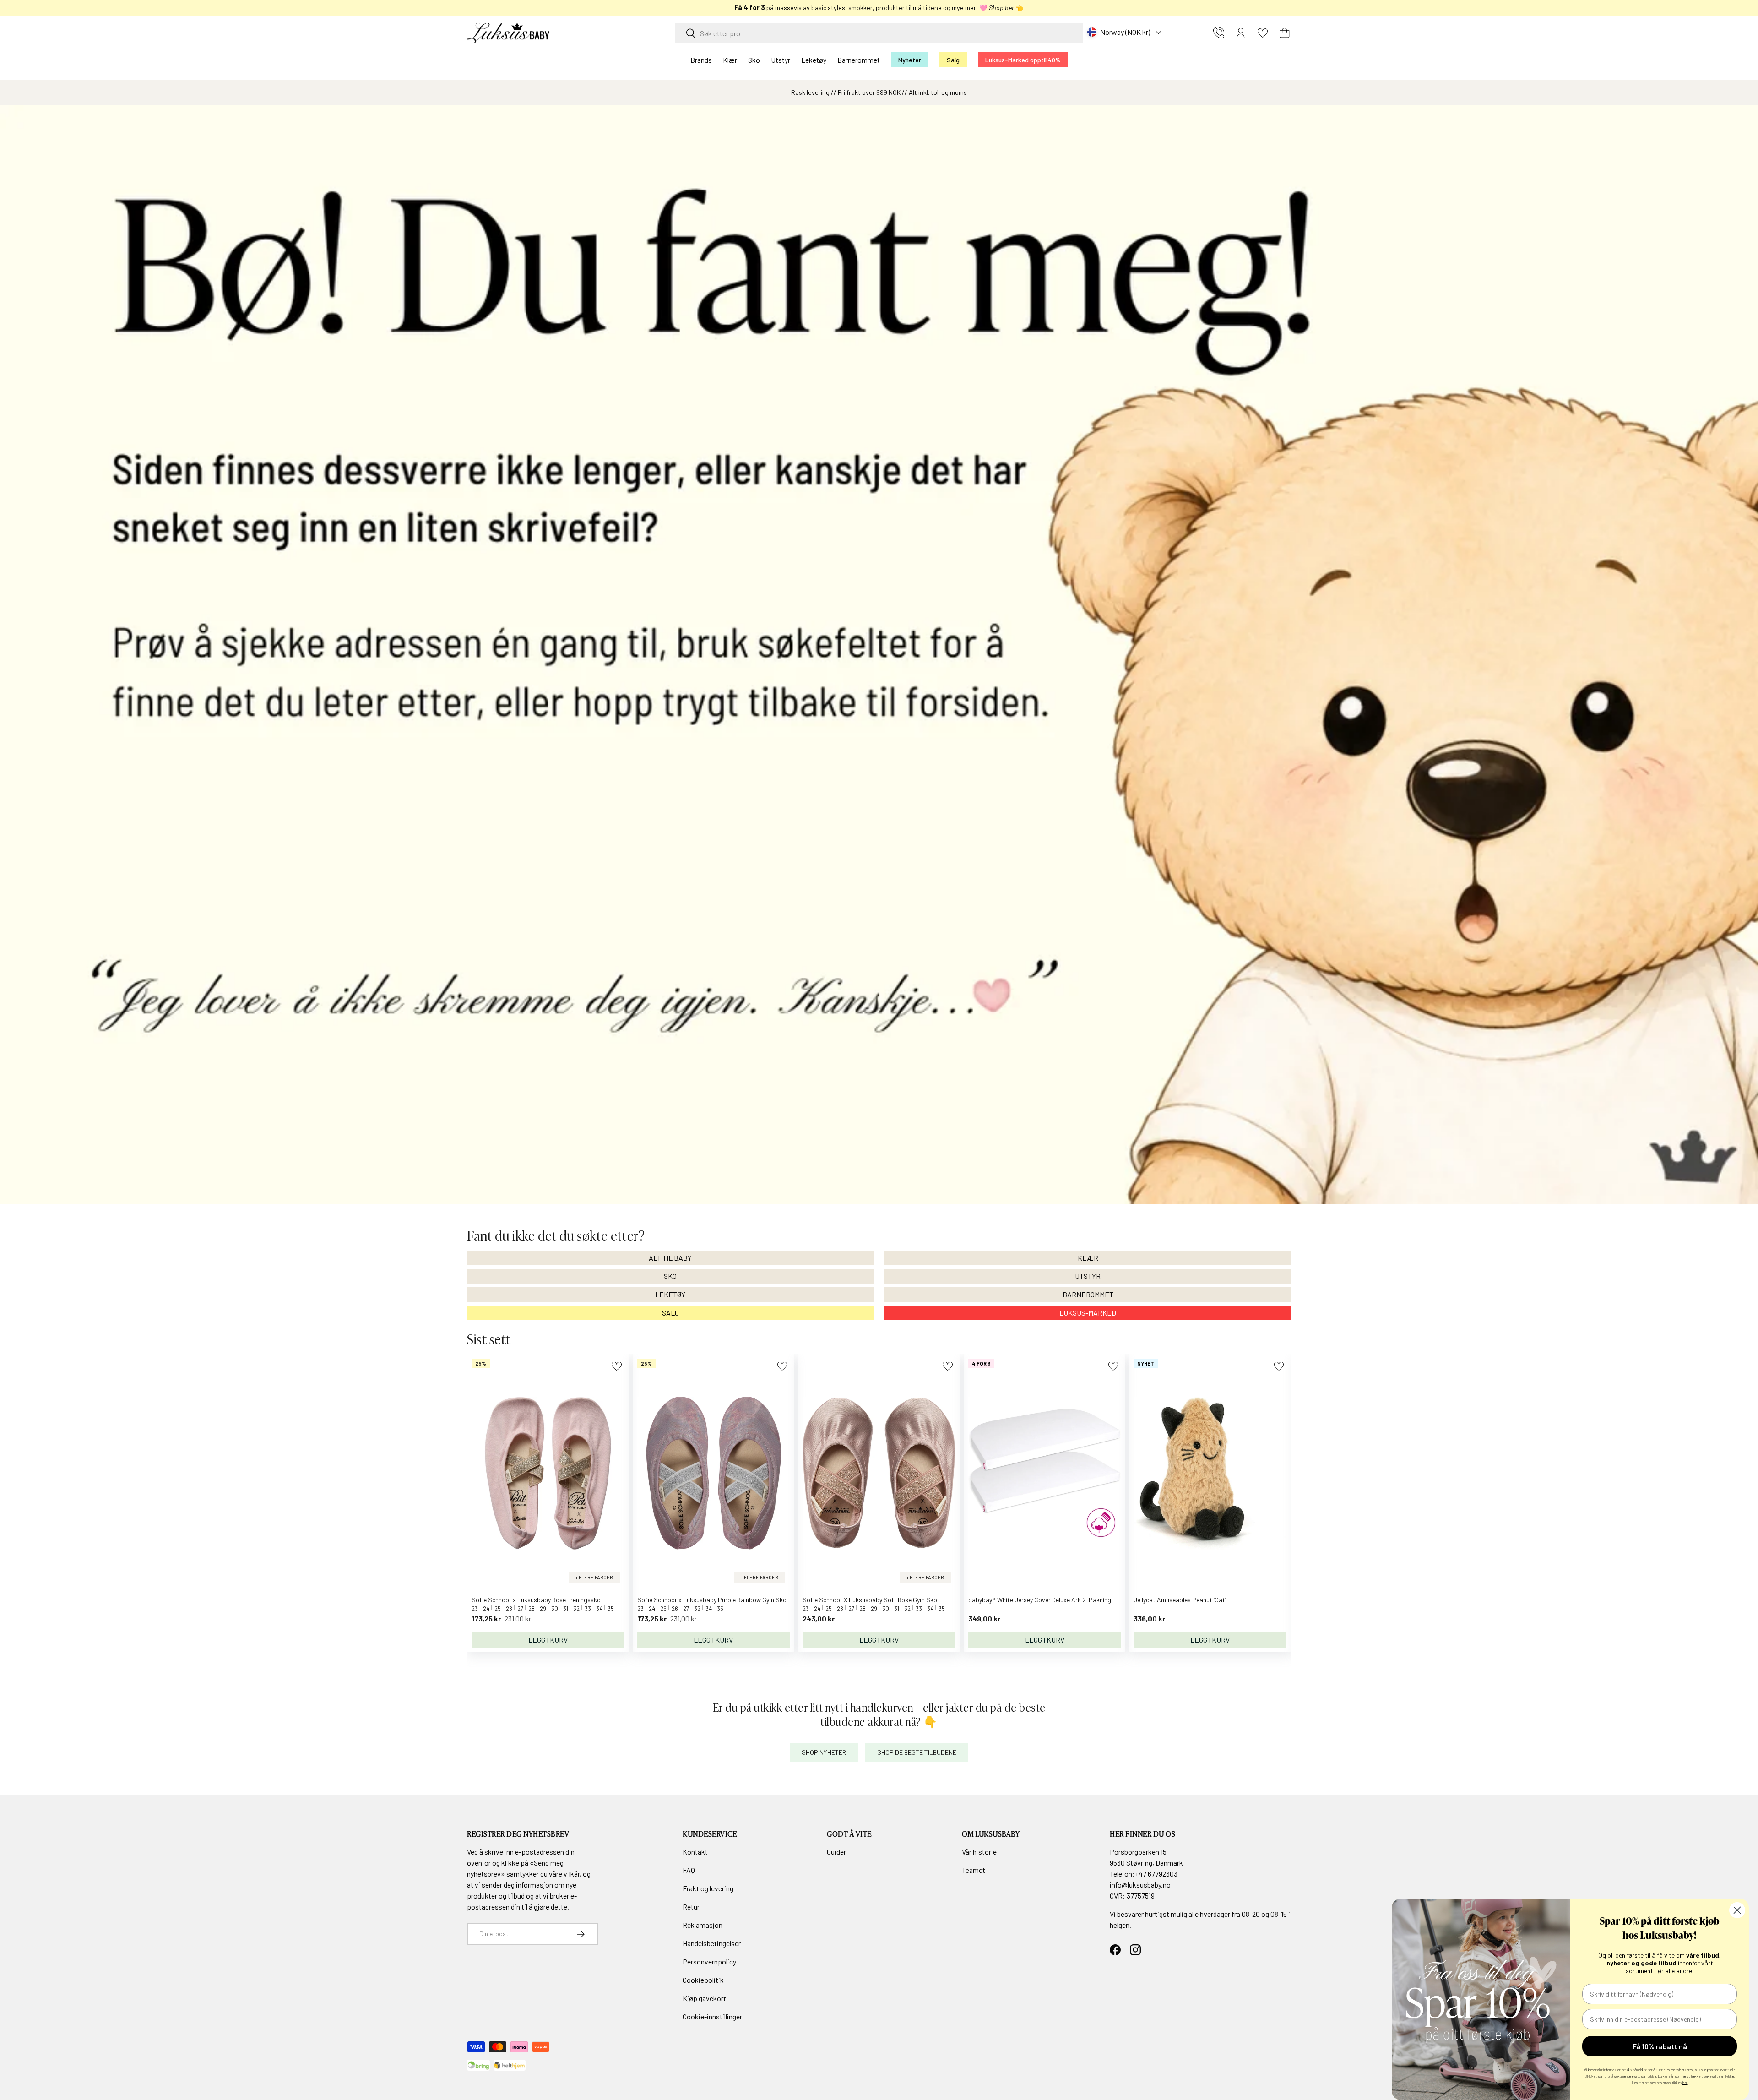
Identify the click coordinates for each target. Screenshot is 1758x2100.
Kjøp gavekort (704, 1998)
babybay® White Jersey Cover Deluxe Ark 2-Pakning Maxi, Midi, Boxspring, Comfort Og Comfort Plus (1106, 1600)
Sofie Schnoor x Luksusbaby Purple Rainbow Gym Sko (712, 1600)
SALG (670, 1313)
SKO (670, 1276)
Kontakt (695, 1852)
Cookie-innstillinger (712, 2016)
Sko (754, 60)
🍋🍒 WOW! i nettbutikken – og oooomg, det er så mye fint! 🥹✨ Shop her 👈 (879, 8)
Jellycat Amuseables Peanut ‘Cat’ (1180, 1600)
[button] (1285, 33)
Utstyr (781, 60)
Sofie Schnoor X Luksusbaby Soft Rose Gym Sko (870, 1600)
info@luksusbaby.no (1140, 1885)
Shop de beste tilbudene (917, 1752)
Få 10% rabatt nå (1660, 2046)
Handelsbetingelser (712, 1943)
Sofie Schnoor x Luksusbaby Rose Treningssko (536, 1600)
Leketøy (814, 60)
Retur (691, 1907)
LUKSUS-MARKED (1088, 1313)
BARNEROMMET (1088, 1294)
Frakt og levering (708, 1888)
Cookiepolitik (703, 1980)
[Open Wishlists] (1263, 33)
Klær (730, 60)
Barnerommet (859, 60)
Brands (701, 60)
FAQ (689, 1870)
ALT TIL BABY (670, 1258)
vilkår (572, 1874)
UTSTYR (1088, 1276)
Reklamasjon (703, 1925)
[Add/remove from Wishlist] (616, 1366)
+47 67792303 (1156, 1874)
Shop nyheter (824, 1752)
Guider (836, 1852)
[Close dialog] (1737, 1910)
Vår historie (979, 1852)
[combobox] (879, 33)
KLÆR (1088, 1258)
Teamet (974, 1870)
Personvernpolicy (709, 1961)
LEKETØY (670, 1294)
